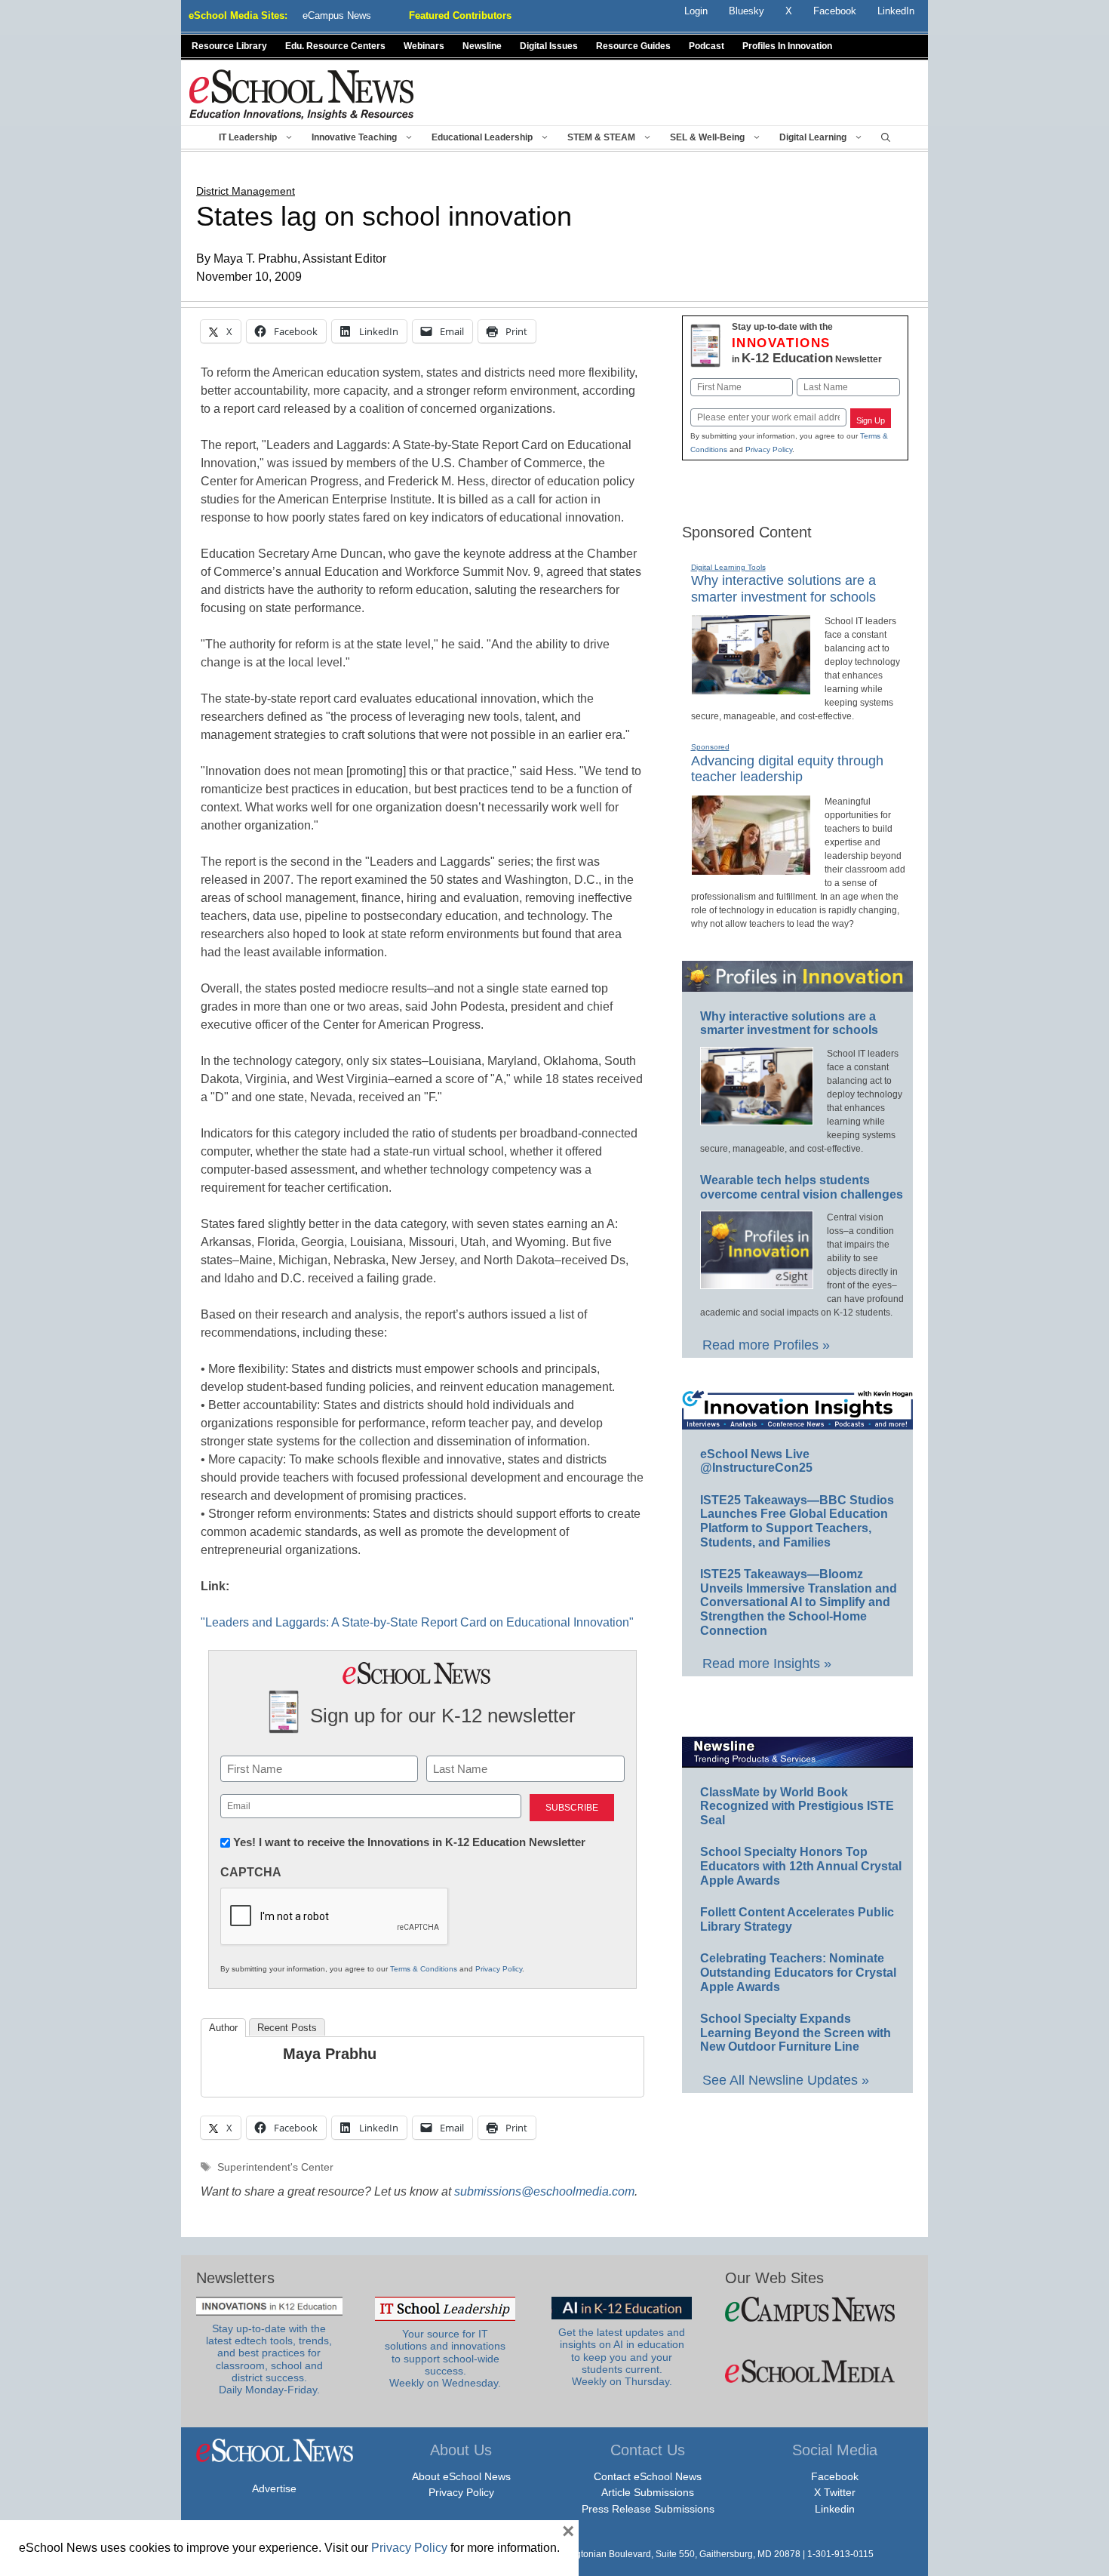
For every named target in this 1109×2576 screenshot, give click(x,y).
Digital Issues (549, 46)
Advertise (274, 2488)
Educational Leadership (482, 137)
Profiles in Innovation (787, 46)
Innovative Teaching (354, 137)
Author (223, 2028)
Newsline (482, 46)
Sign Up (871, 420)
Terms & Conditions (424, 1969)
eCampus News (337, 15)
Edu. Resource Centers (335, 46)
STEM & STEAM (601, 137)
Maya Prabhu (330, 2054)
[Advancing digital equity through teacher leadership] (751, 869)
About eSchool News (461, 2476)
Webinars (424, 46)
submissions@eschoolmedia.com (544, 2191)
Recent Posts (287, 2028)
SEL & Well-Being (707, 137)
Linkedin (835, 2509)
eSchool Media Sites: (238, 15)
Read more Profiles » (766, 1345)
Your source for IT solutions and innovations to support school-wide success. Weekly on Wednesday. (445, 2359)
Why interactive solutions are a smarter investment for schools (789, 1023)
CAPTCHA (251, 1872)
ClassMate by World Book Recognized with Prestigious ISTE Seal (797, 1806)
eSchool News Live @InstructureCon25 (756, 1461)
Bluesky (747, 11)
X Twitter (835, 2492)
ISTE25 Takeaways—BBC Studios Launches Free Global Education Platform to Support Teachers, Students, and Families (797, 1521)
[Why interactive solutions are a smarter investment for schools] (751, 688)
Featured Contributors (460, 15)
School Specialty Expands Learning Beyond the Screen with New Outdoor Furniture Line (796, 2033)
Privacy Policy (499, 1969)
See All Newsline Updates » (786, 2080)
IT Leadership (248, 137)
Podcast (707, 46)
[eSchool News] (302, 94)
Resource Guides (633, 46)
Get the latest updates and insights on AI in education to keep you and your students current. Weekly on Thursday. (622, 2357)
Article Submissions (648, 2492)
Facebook (835, 2476)
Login (696, 11)
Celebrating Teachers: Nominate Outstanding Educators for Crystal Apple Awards (798, 1972)
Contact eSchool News (648, 2476)
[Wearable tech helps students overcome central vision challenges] (757, 1282)
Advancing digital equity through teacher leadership (787, 769)
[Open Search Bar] (886, 137)
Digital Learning (813, 137)
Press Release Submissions (648, 2509)
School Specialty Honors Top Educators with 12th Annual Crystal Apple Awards (801, 1866)
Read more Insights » (767, 1663)
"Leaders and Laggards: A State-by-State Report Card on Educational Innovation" (417, 1622)
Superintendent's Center (275, 2167)
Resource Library (229, 46)
